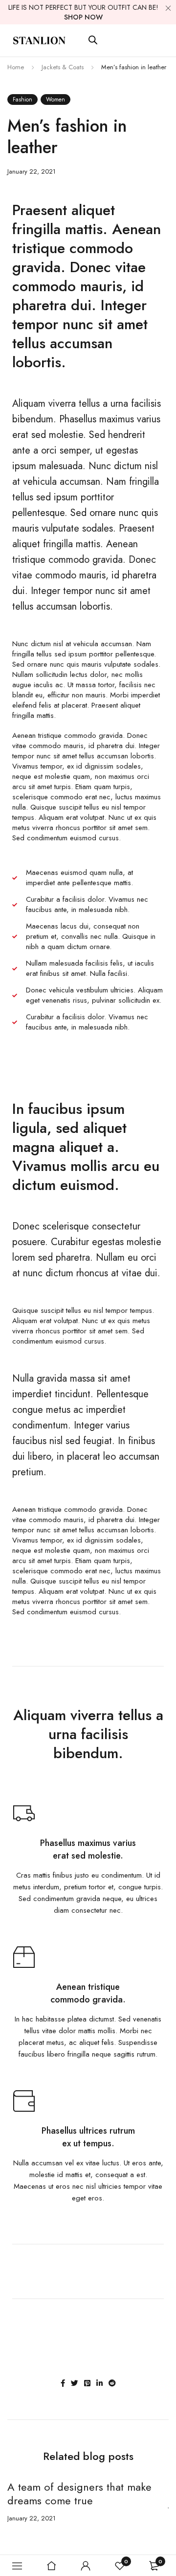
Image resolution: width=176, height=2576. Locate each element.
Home (16, 67)
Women (55, 99)
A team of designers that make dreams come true (79, 2494)
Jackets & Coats (63, 67)
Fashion (22, 99)
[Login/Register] (86, 2566)
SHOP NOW (83, 17)
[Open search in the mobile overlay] (93, 40)
